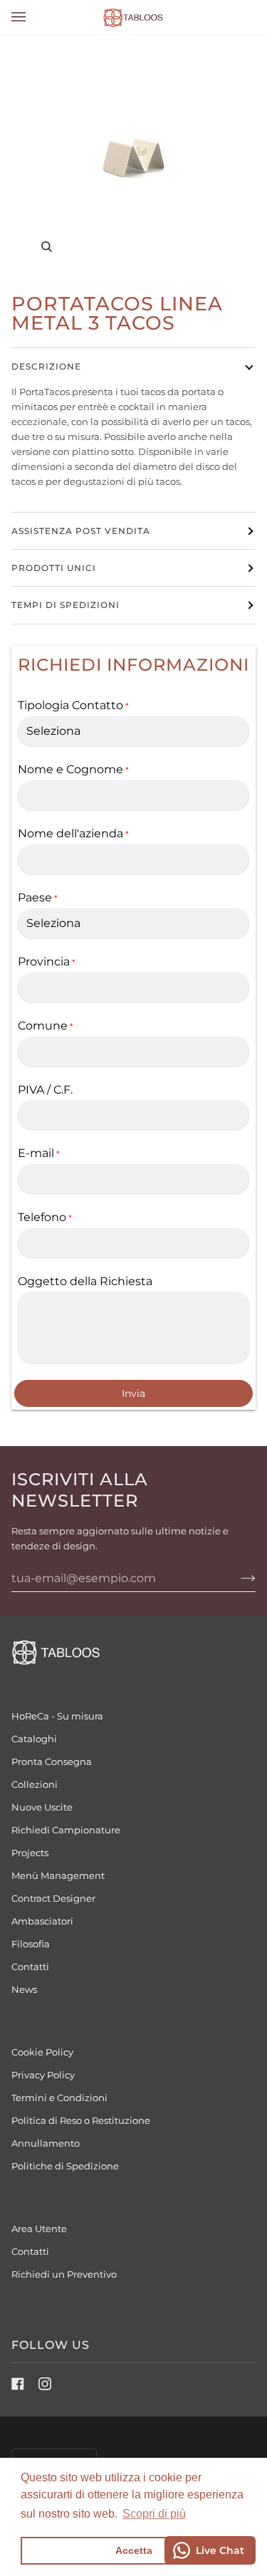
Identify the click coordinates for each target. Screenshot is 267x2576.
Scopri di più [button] (154, 2514)
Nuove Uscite (42, 1807)
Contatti (30, 1967)
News (24, 1989)
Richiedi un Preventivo (64, 2274)
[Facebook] (18, 2384)
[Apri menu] (33, 17)
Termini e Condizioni (59, 2098)
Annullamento (46, 2143)
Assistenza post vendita (81, 531)
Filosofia (31, 1944)
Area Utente (39, 2229)
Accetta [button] (134, 2550)
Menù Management (58, 1875)
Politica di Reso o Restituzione (81, 2120)
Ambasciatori (42, 1921)
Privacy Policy (43, 2075)
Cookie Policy (42, 2052)
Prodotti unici (54, 568)
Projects (30, 1853)
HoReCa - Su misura (57, 1716)
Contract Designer (53, 1898)
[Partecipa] (237, 1578)
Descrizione (46, 366)
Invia (133, 1393)
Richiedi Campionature (66, 1830)
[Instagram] (45, 2384)
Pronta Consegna (52, 1761)
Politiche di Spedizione (65, 2166)
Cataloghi (34, 1739)
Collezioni (35, 1784)
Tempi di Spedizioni (66, 605)
